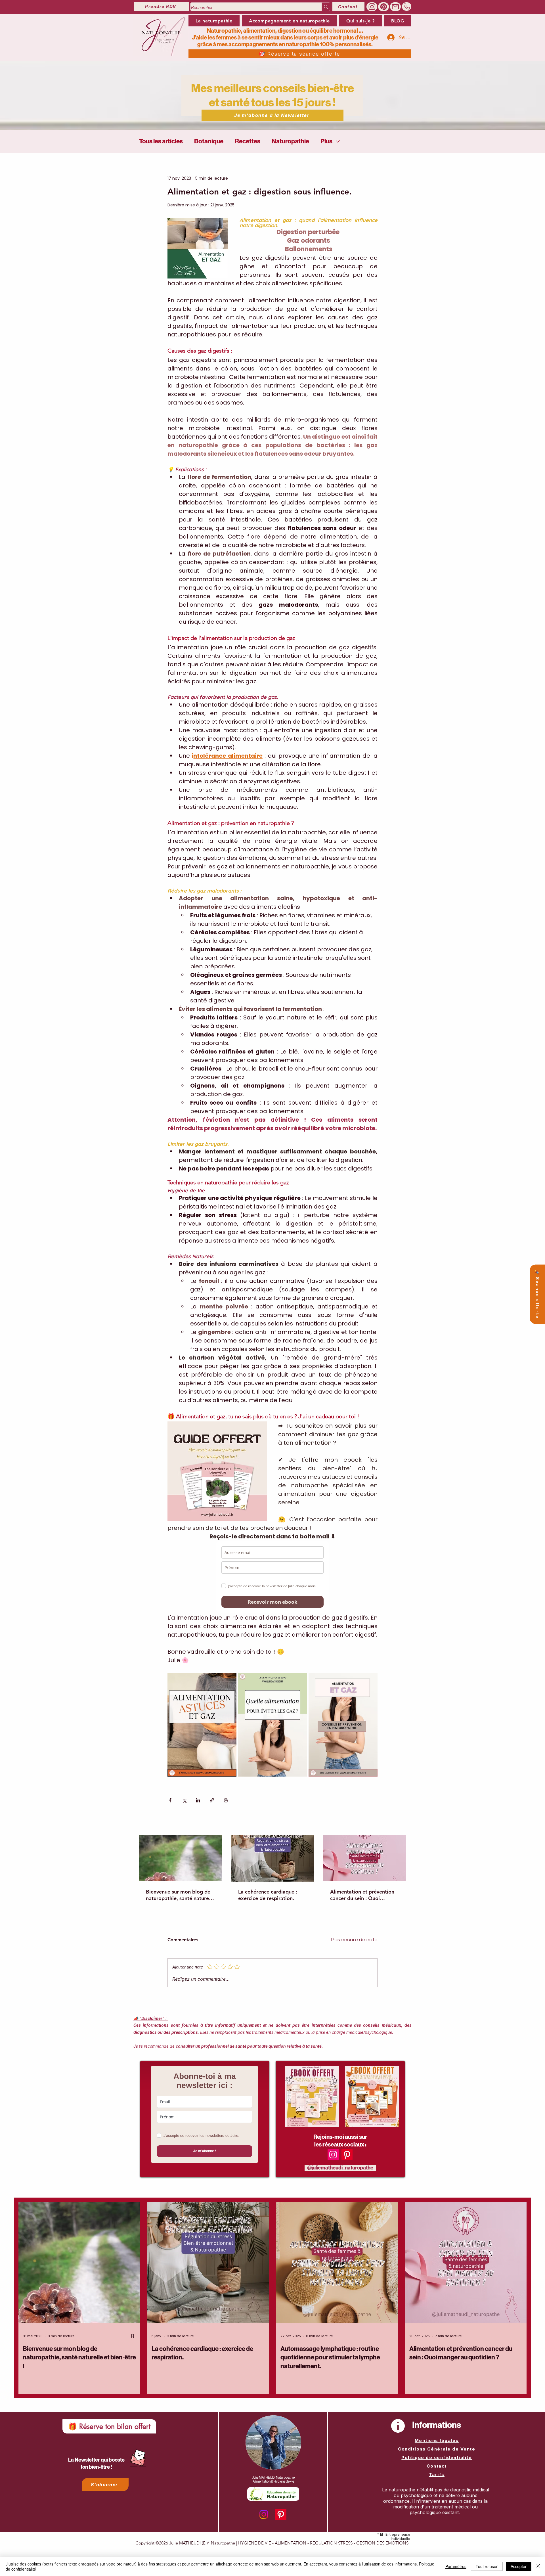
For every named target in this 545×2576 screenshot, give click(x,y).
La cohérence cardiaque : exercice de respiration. (268, 1895)
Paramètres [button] (456, 2566)
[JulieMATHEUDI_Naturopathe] (383, 7)
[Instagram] (333, 2155)
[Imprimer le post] (226, 1800)
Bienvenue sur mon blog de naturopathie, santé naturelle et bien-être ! (180, 1895)
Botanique (209, 141)
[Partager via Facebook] (170, 1800)
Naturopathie (290, 141)
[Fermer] (538, 2566)
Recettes (248, 141)
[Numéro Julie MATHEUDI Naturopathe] (407, 7)
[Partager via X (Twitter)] (184, 1800)
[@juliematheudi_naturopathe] (372, 7)
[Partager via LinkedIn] (198, 1800)
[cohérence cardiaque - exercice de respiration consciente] (273, 1858)
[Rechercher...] (326, 7)
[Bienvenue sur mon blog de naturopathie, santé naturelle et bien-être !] (180, 1858)
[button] (289, 21)
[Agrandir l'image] (229, 1680)
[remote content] (272, 1577)
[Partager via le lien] (212, 1800)
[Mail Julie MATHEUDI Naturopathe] (395, 7)
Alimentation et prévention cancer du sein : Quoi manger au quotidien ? (362, 1895)
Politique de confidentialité (437, 2457)
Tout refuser (487, 2566)
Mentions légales (437, 2440)
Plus (326, 141)
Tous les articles (161, 141)
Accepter (519, 2566)
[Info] (398, 2426)
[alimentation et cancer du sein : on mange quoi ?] (365, 1858)
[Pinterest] (347, 2155)
